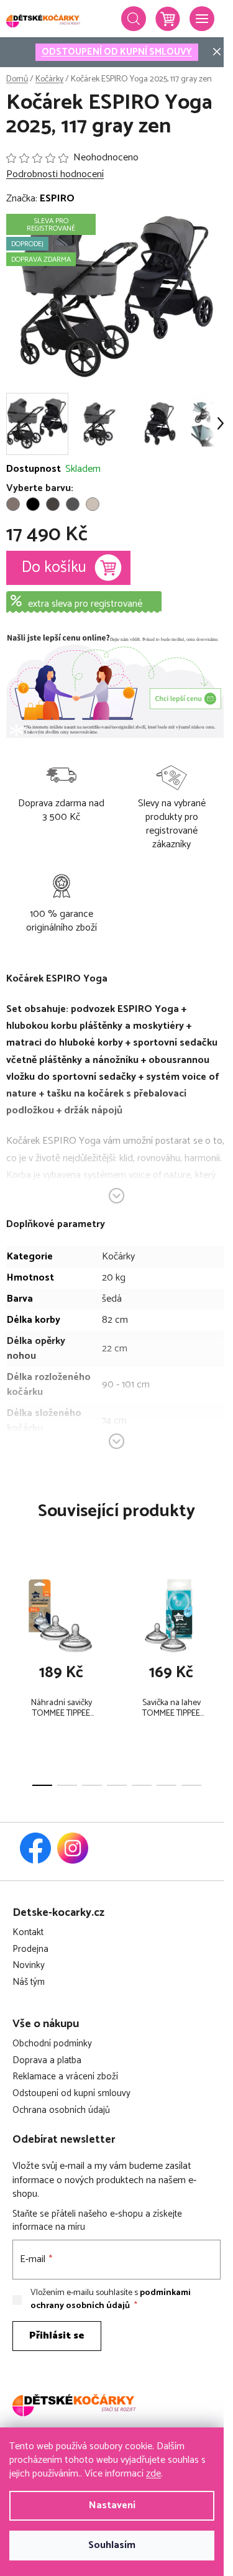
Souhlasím (112, 2545)
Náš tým (29, 1983)
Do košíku (54, 568)
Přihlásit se (57, 2336)
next (220, 1617)
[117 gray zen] (73, 504)
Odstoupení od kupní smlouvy (71, 2094)
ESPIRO (57, 199)
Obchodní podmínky (52, 2044)
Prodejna (30, 1950)
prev (13, 1617)
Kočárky (118, 1257)
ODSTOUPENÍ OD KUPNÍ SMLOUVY (117, 52)
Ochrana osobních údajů (61, 2111)
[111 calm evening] (33, 504)
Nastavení (112, 2505)
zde (153, 2474)
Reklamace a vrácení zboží (65, 2077)
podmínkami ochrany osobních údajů (111, 2299)
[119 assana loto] (93, 504)
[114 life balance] (53, 504)
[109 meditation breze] (13, 504)
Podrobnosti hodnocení (55, 175)
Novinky (29, 1966)
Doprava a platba (47, 2061)
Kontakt (28, 1933)
